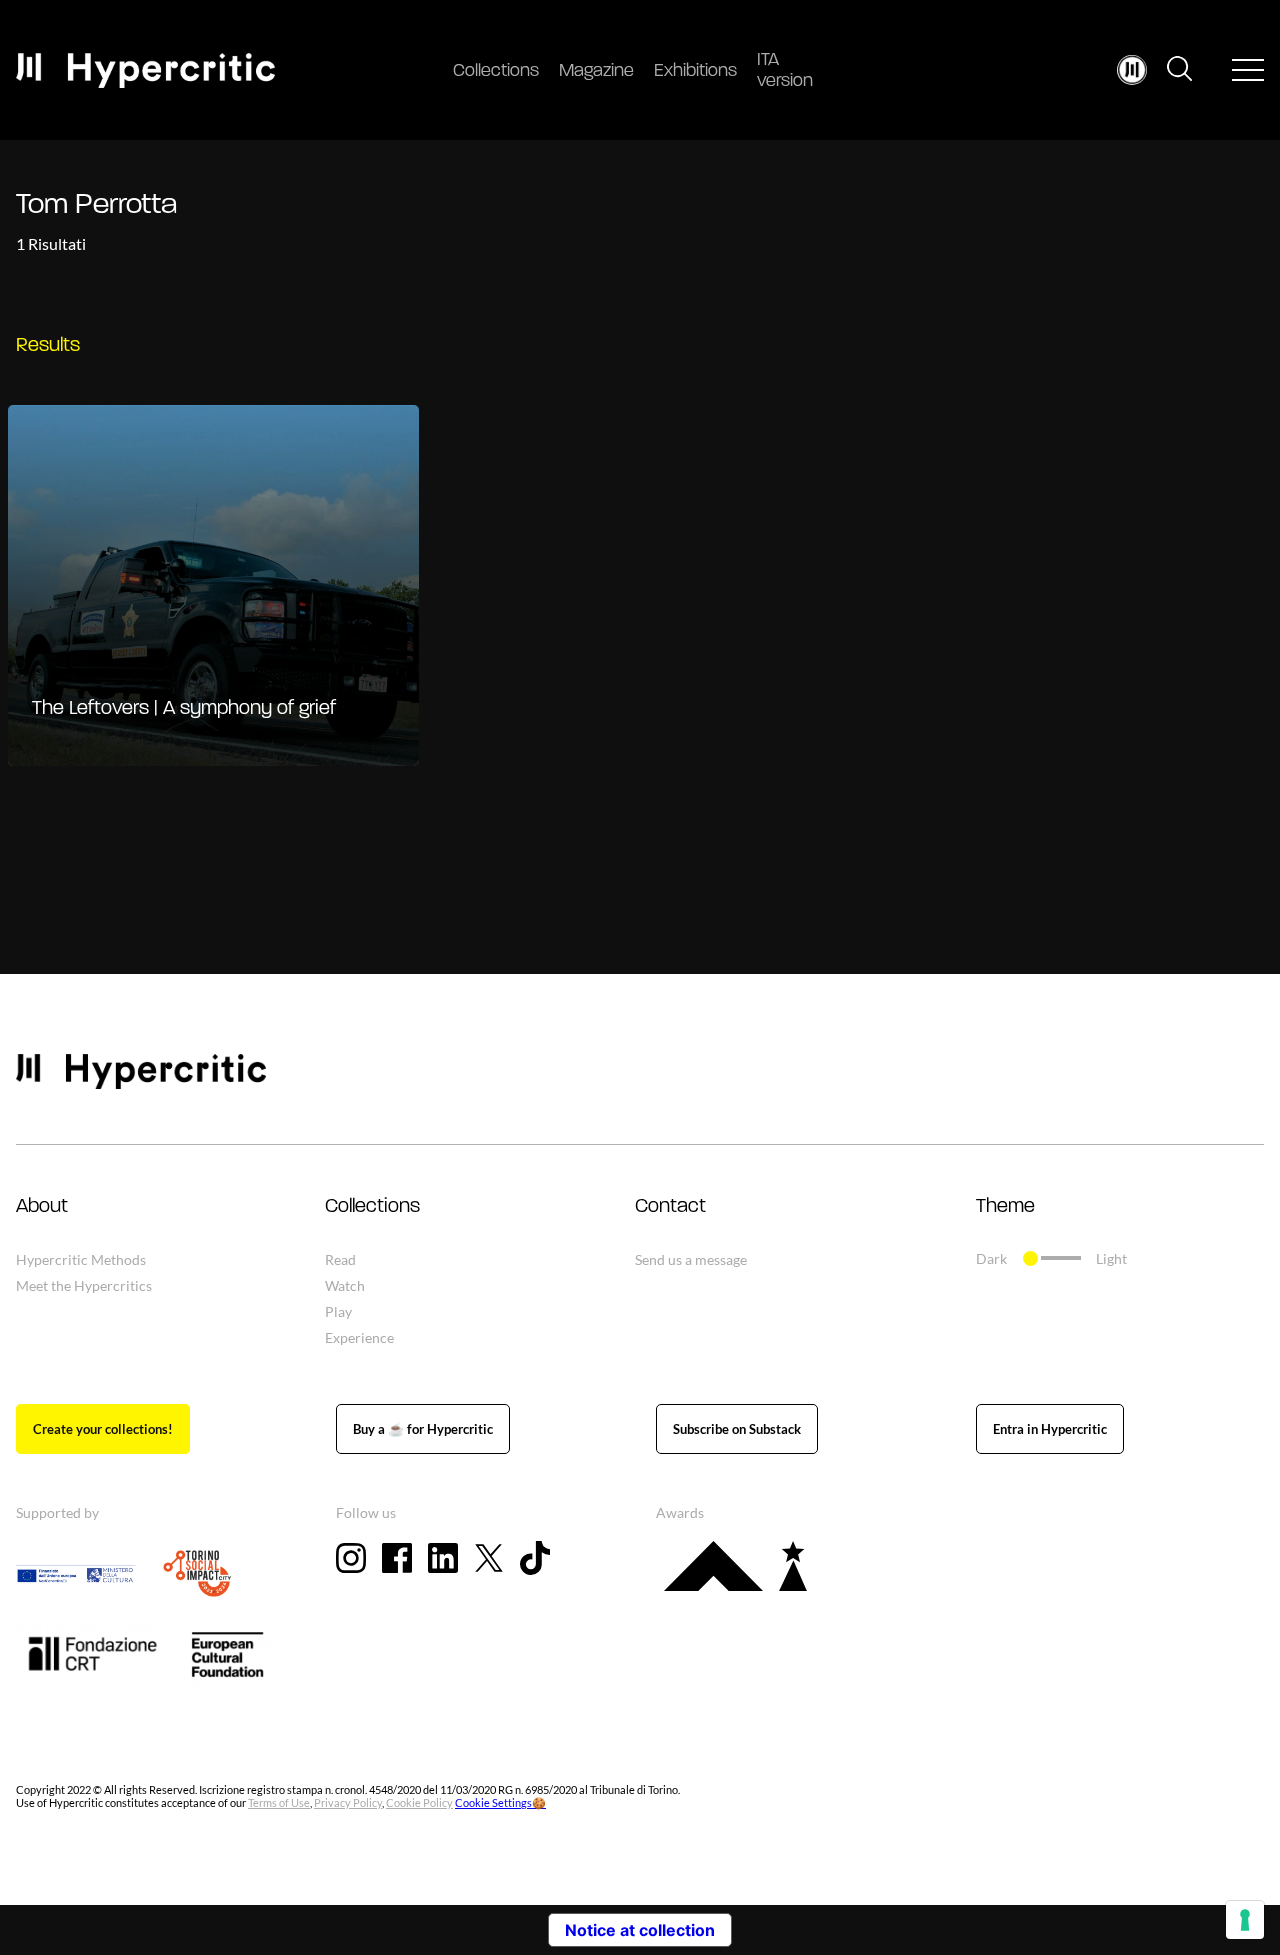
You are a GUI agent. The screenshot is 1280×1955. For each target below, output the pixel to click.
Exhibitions (695, 72)
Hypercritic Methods (81, 1259)
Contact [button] (670, 1207)
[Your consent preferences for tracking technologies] (1245, 1920)
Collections (496, 72)
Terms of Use (279, 1802)
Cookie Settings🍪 (500, 1802)
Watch (345, 1285)
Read (340, 1259)
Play (338, 1311)
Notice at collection (640, 1930)
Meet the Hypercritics (84, 1285)
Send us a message (691, 1259)
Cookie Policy (419, 1802)
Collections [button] (372, 1207)
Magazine (596, 72)
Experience (359, 1337)
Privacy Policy (348, 1802)
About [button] (42, 1207)
